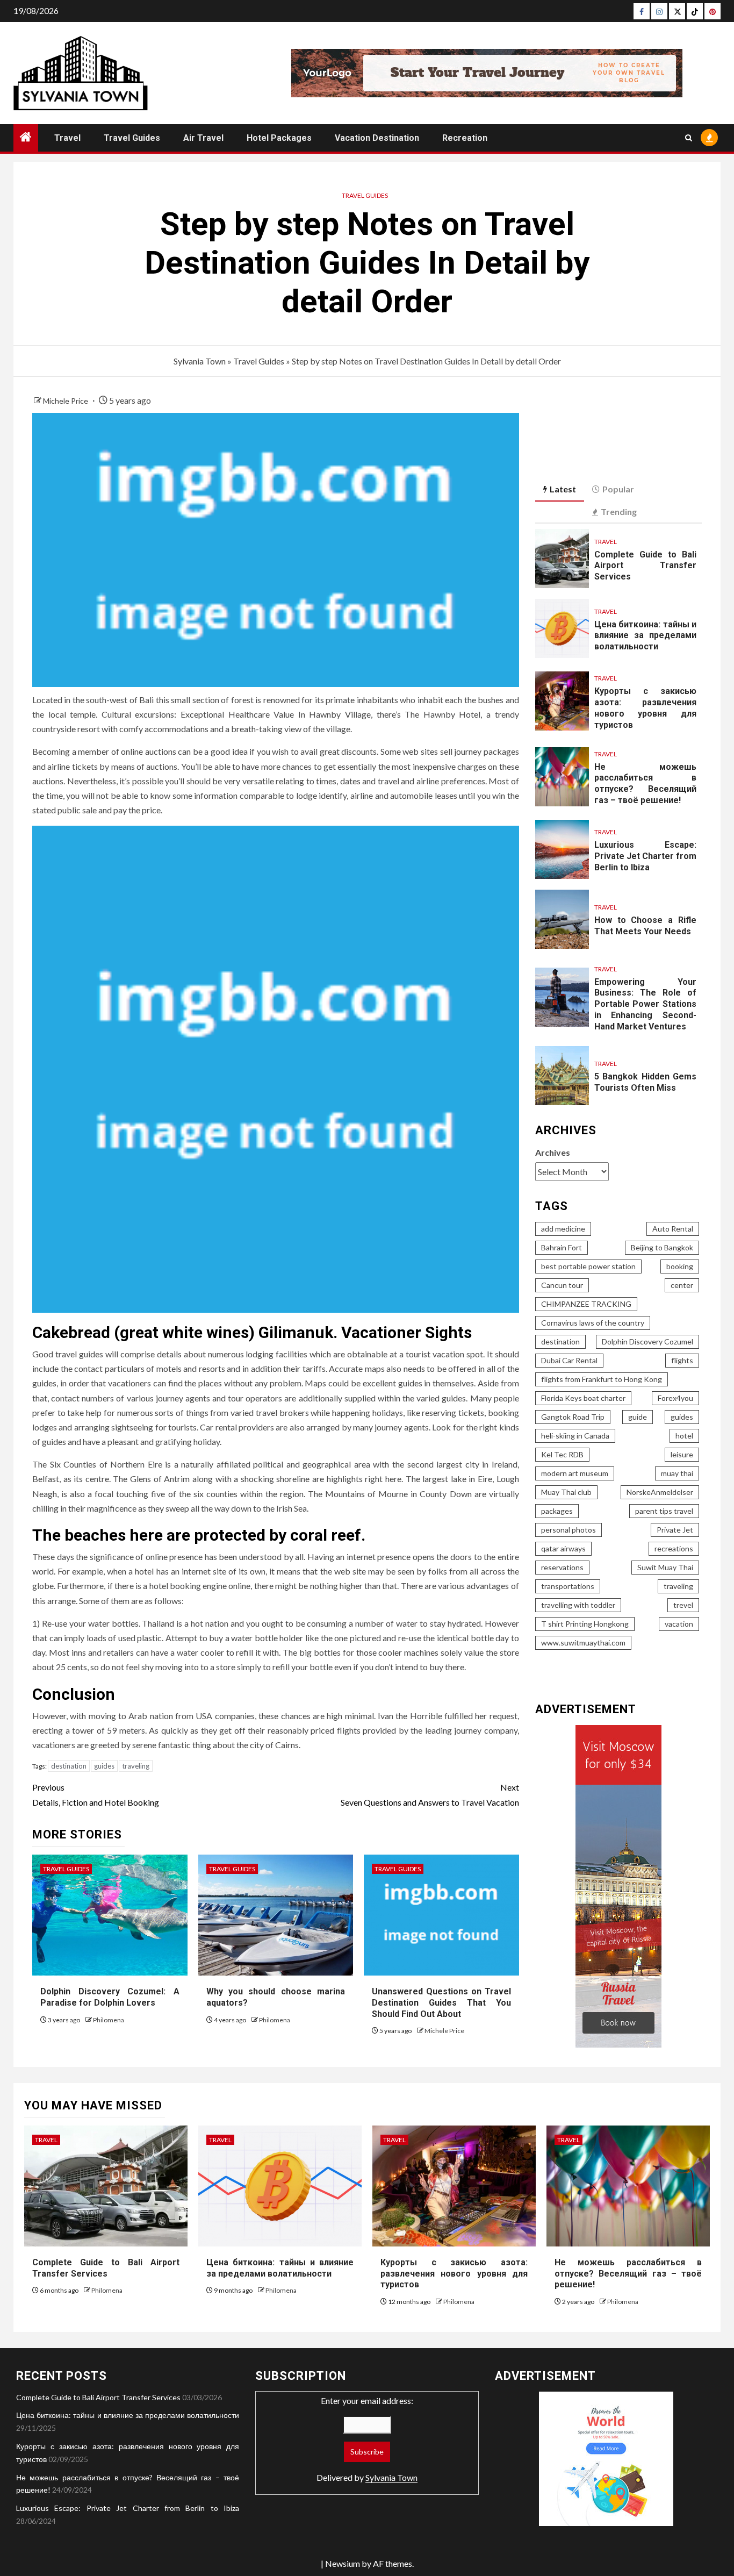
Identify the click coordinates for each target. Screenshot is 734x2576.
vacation (679, 1624)
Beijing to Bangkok (662, 1247)
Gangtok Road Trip (573, 1417)
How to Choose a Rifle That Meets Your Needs (645, 926)
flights (682, 1360)
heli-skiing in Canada (575, 1436)
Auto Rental (673, 1229)
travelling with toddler (578, 1605)
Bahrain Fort (562, 1247)
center (682, 1285)
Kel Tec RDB (562, 1454)
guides (104, 1766)
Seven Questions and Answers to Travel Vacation (430, 1794)
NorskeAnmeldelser (660, 1492)
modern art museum (575, 1473)
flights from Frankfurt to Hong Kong (602, 1379)
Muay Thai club (566, 1492)
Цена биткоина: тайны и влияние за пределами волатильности (645, 636)
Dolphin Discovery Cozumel (647, 1341)
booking (680, 1266)
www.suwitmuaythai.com (583, 1643)
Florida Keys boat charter (583, 1398)
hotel (684, 1436)
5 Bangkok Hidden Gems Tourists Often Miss (645, 1082)
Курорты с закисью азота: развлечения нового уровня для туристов (454, 2274)
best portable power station (588, 1266)
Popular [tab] (618, 489)
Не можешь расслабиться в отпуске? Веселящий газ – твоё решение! (645, 783)
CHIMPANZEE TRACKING (586, 1304)
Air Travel (203, 138)
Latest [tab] (563, 489)
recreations (674, 1548)
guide (638, 1417)
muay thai (677, 1473)
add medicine (563, 1229)
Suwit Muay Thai (665, 1567)
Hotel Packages (279, 138)
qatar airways (563, 1548)
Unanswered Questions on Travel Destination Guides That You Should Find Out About (441, 2003)
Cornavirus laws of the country (593, 1323)
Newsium (343, 2563)
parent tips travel (664, 1511)
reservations (562, 1567)
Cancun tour (562, 1285)
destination (69, 1766)
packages (557, 1511)
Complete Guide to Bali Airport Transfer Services (645, 566)
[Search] (689, 138)
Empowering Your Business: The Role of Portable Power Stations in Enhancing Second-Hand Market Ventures (645, 1004)
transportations (568, 1586)
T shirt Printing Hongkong (585, 1624)
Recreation (465, 138)
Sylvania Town (200, 361)
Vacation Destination (377, 138)
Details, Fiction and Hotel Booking (96, 1794)
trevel (683, 1605)
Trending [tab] (619, 511)
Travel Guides (132, 138)
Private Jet (675, 1530)
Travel (67, 138)
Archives (553, 1152)
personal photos (569, 1530)
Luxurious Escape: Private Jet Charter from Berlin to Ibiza (645, 856)
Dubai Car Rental (569, 1360)
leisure (682, 1454)
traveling (136, 1766)
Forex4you (675, 1398)
